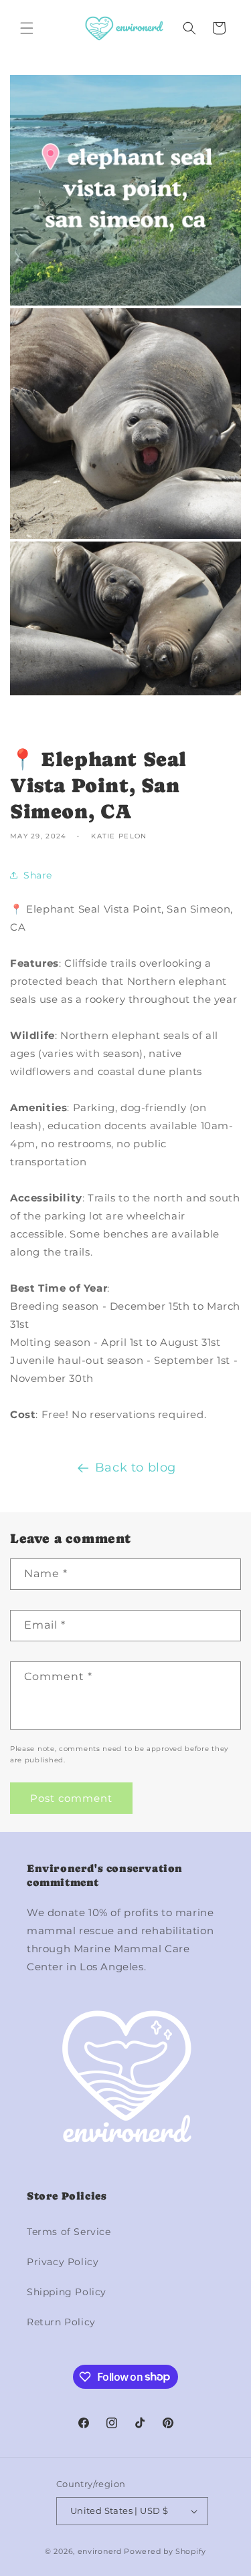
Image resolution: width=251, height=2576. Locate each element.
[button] (27, 28)
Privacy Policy (63, 2262)
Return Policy (61, 2322)
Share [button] (38, 875)
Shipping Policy (67, 2292)
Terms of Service (69, 2232)
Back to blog (136, 1468)
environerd (100, 2551)
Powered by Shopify (165, 2551)
